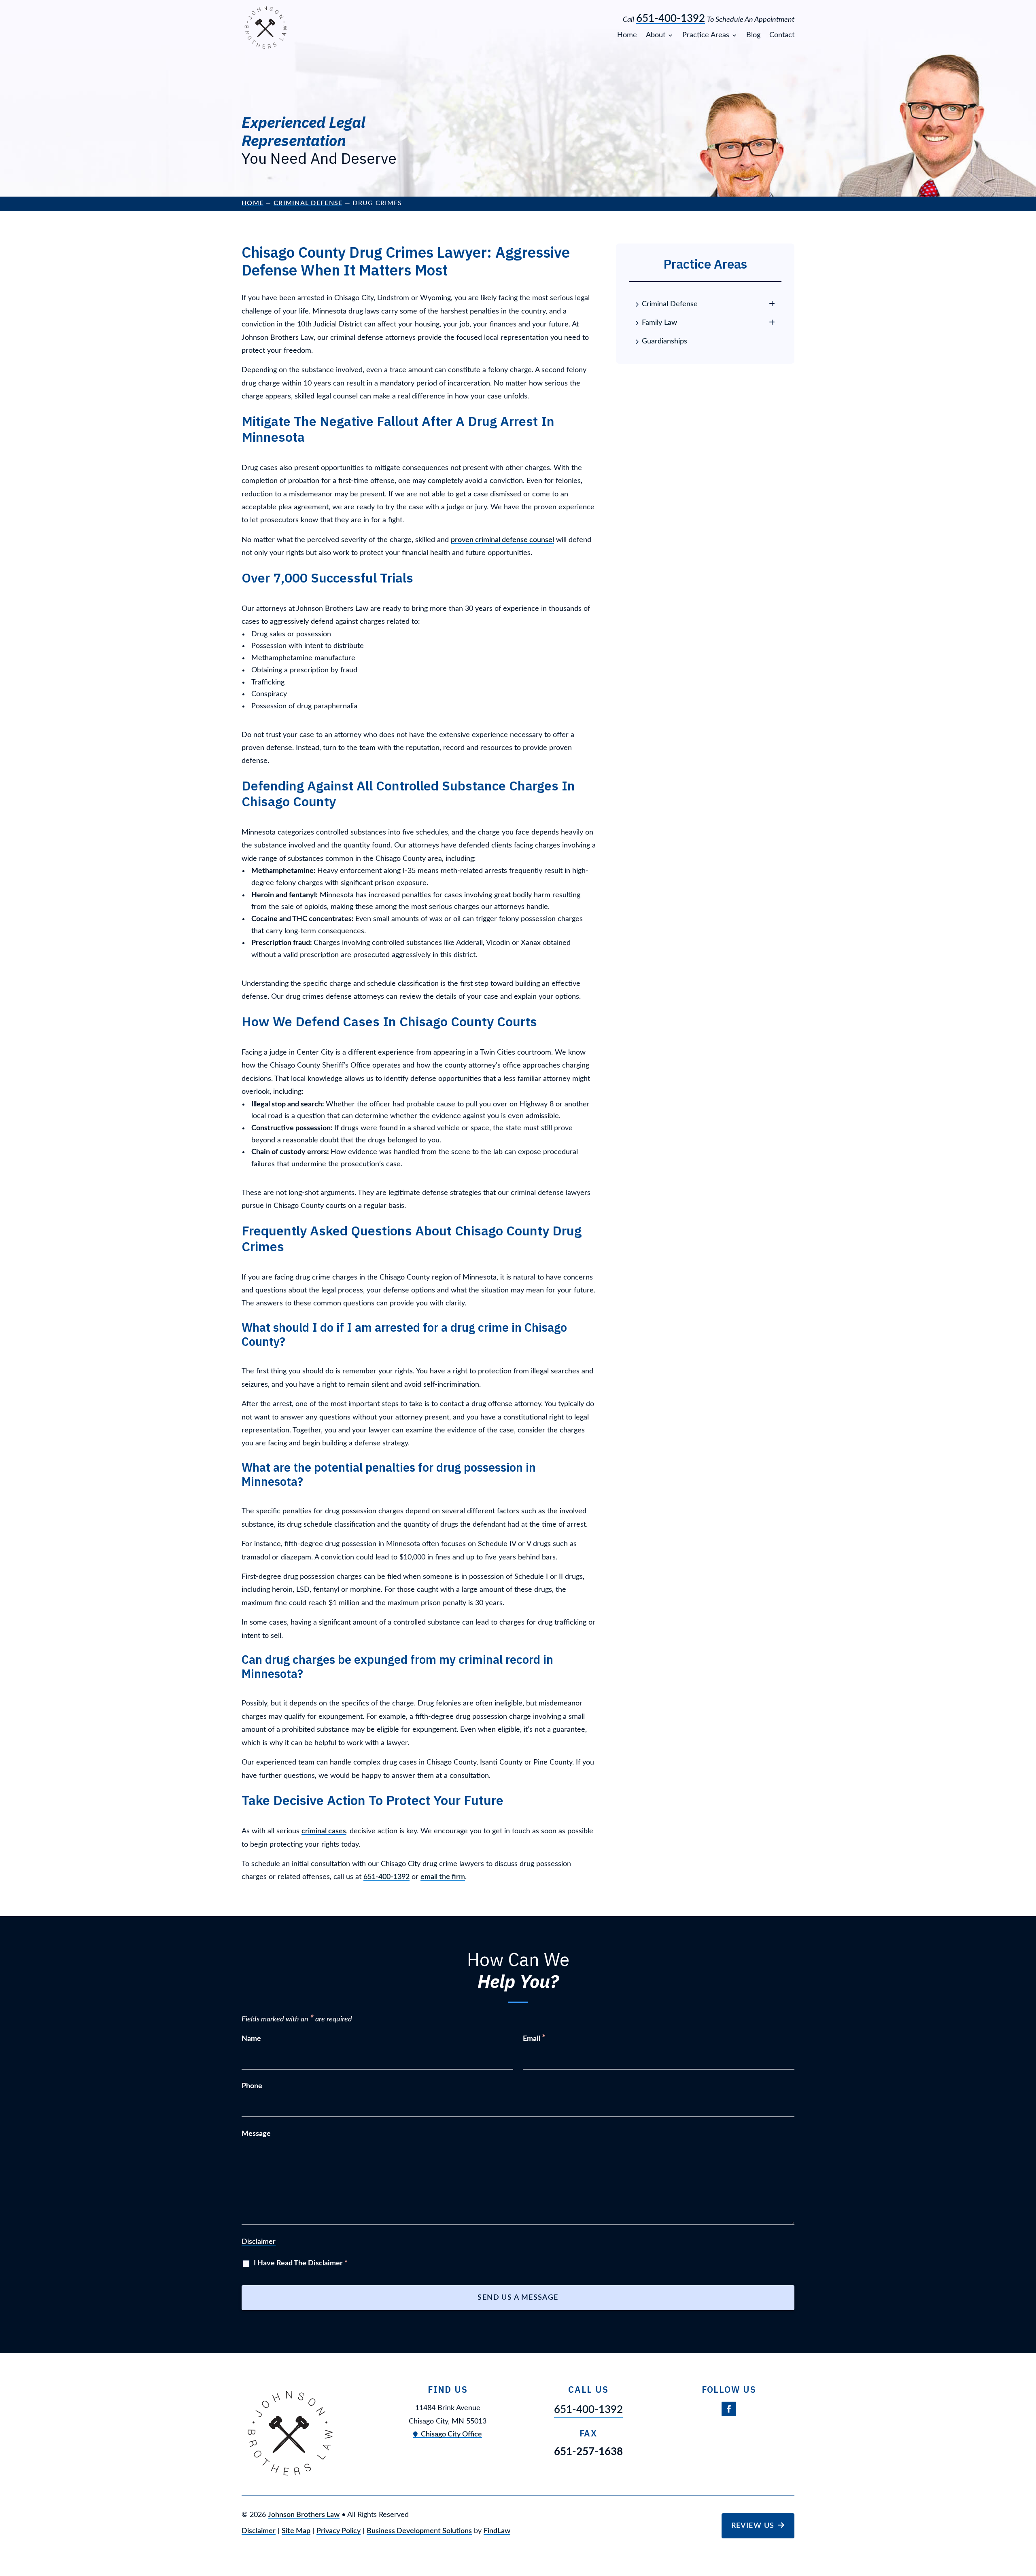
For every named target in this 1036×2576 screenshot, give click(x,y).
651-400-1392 (671, 19)
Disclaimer (259, 2242)
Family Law (659, 323)
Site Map (296, 2531)
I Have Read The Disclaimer (301, 2263)
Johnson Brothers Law (304, 2515)
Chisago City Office (451, 2434)
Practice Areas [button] (706, 35)
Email (534, 2039)
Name (251, 2039)
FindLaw (497, 2531)
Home (627, 35)
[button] (1028, 2517)
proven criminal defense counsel (502, 540)
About (656, 35)
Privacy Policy (339, 2531)
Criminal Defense (670, 304)
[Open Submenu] (772, 304)
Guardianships (664, 341)
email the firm (443, 1877)
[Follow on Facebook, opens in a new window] (729, 2409)
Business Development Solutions (419, 2531)
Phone (252, 2086)
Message (256, 2134)
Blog (753, 35)
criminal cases (324, 1831)
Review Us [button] (753, 2526)
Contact (782, 35)
